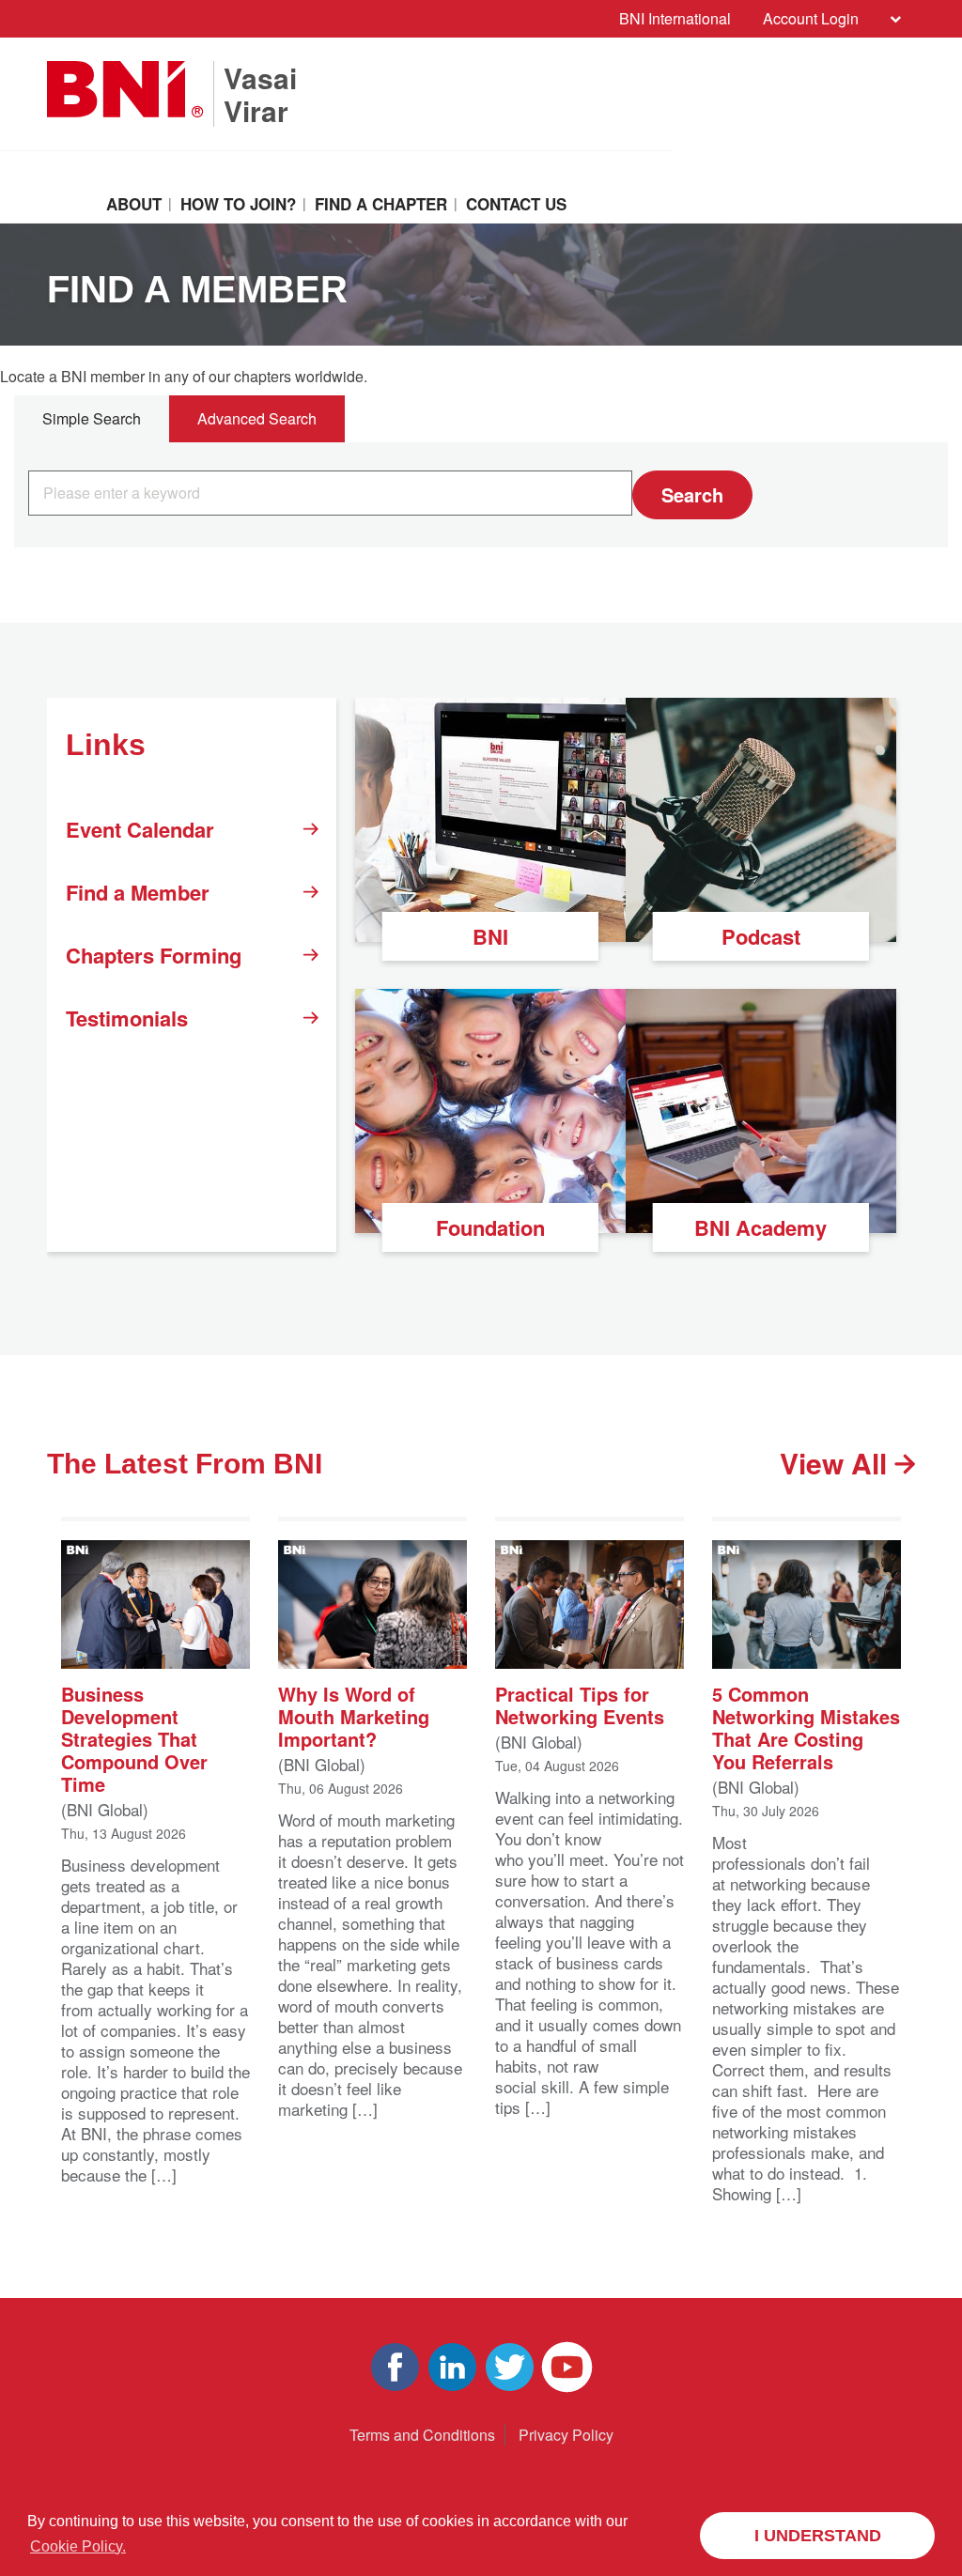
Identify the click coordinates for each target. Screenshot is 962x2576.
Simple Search (92, 418)
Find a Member (138, 892)
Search (692, 494)
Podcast (761, 936)
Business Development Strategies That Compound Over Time (134, 1738)
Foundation (490, 1227)
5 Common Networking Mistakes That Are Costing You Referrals (806, 1727)
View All (837, 1463)
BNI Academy (760, 1227)
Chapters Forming (154, 955)
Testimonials (127, 1018)
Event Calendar (140, 829)
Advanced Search (257, 418)
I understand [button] (818, 2536)
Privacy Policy (566, 2435)
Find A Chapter (381, 204)
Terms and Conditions (422, 2435)
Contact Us (516, 204)
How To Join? (238, 204)
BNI (490, 936)
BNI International (675, 18)
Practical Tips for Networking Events (580, 1704)
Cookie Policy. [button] (78, 2546)
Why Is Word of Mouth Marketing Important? (354, 1715)
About (134, 204)
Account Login (811, 18)
